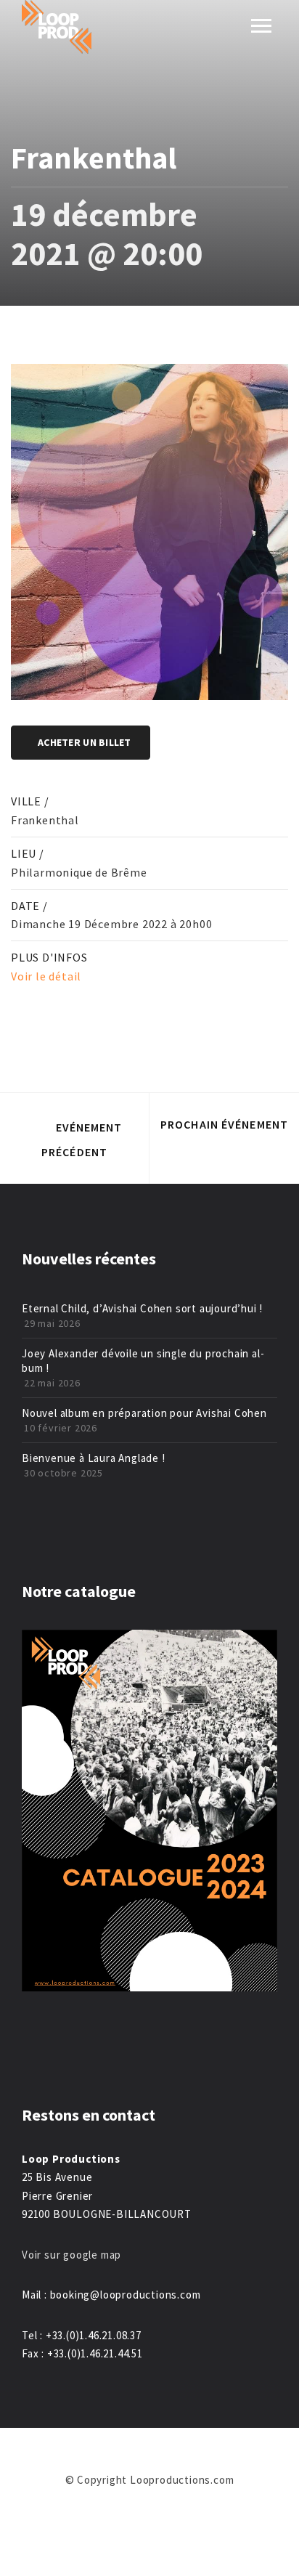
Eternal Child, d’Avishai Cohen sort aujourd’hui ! (142, 1308)
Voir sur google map (73, 2255)
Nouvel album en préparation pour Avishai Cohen (144, 1413)
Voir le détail (46, 976)
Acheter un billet (85, 742)
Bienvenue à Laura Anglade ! (94, 1458)
